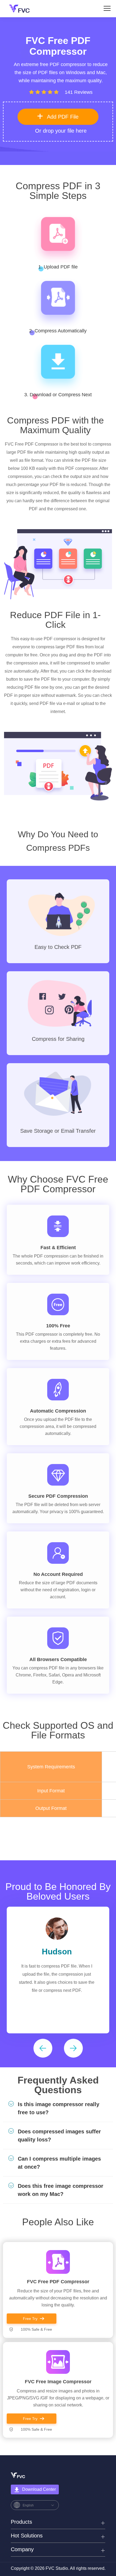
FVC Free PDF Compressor (58, 2282)
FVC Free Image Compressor (58, 2382)
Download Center (39, 2489)
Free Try (30, 2319)
